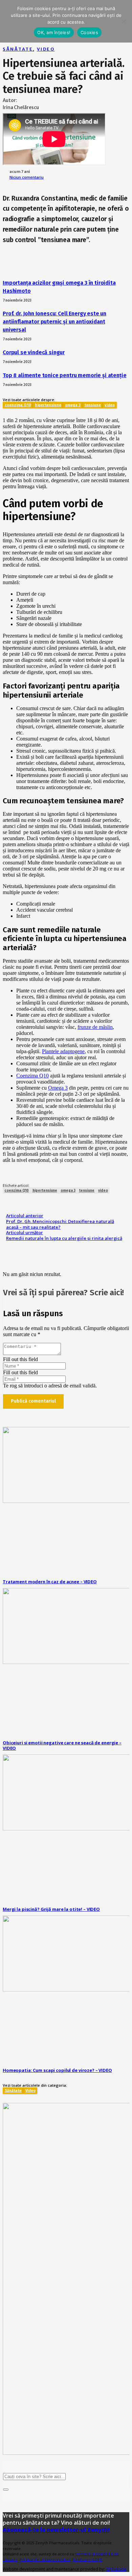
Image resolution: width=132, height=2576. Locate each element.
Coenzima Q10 (32, 1076)
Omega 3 (58, 1088)
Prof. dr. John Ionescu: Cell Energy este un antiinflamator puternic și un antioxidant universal (54, 322)
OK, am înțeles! (54, 32)
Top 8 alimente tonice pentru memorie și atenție (64, 375)
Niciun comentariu (27, 177)
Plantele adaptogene (63, 1051)
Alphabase (116, 2569)
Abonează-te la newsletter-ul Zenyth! (56, 2530)
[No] (124, 21)
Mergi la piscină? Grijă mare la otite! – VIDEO (51, 1909)
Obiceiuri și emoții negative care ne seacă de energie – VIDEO (62, 1746)
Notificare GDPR (87, 2560)
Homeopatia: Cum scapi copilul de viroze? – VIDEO (57, 2070)
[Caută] (6, 2490)
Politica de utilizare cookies (45, 2560)
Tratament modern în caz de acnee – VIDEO (50, 1582)
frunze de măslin (95, 1027)
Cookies (89, 32)
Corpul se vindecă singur (34, 352)
